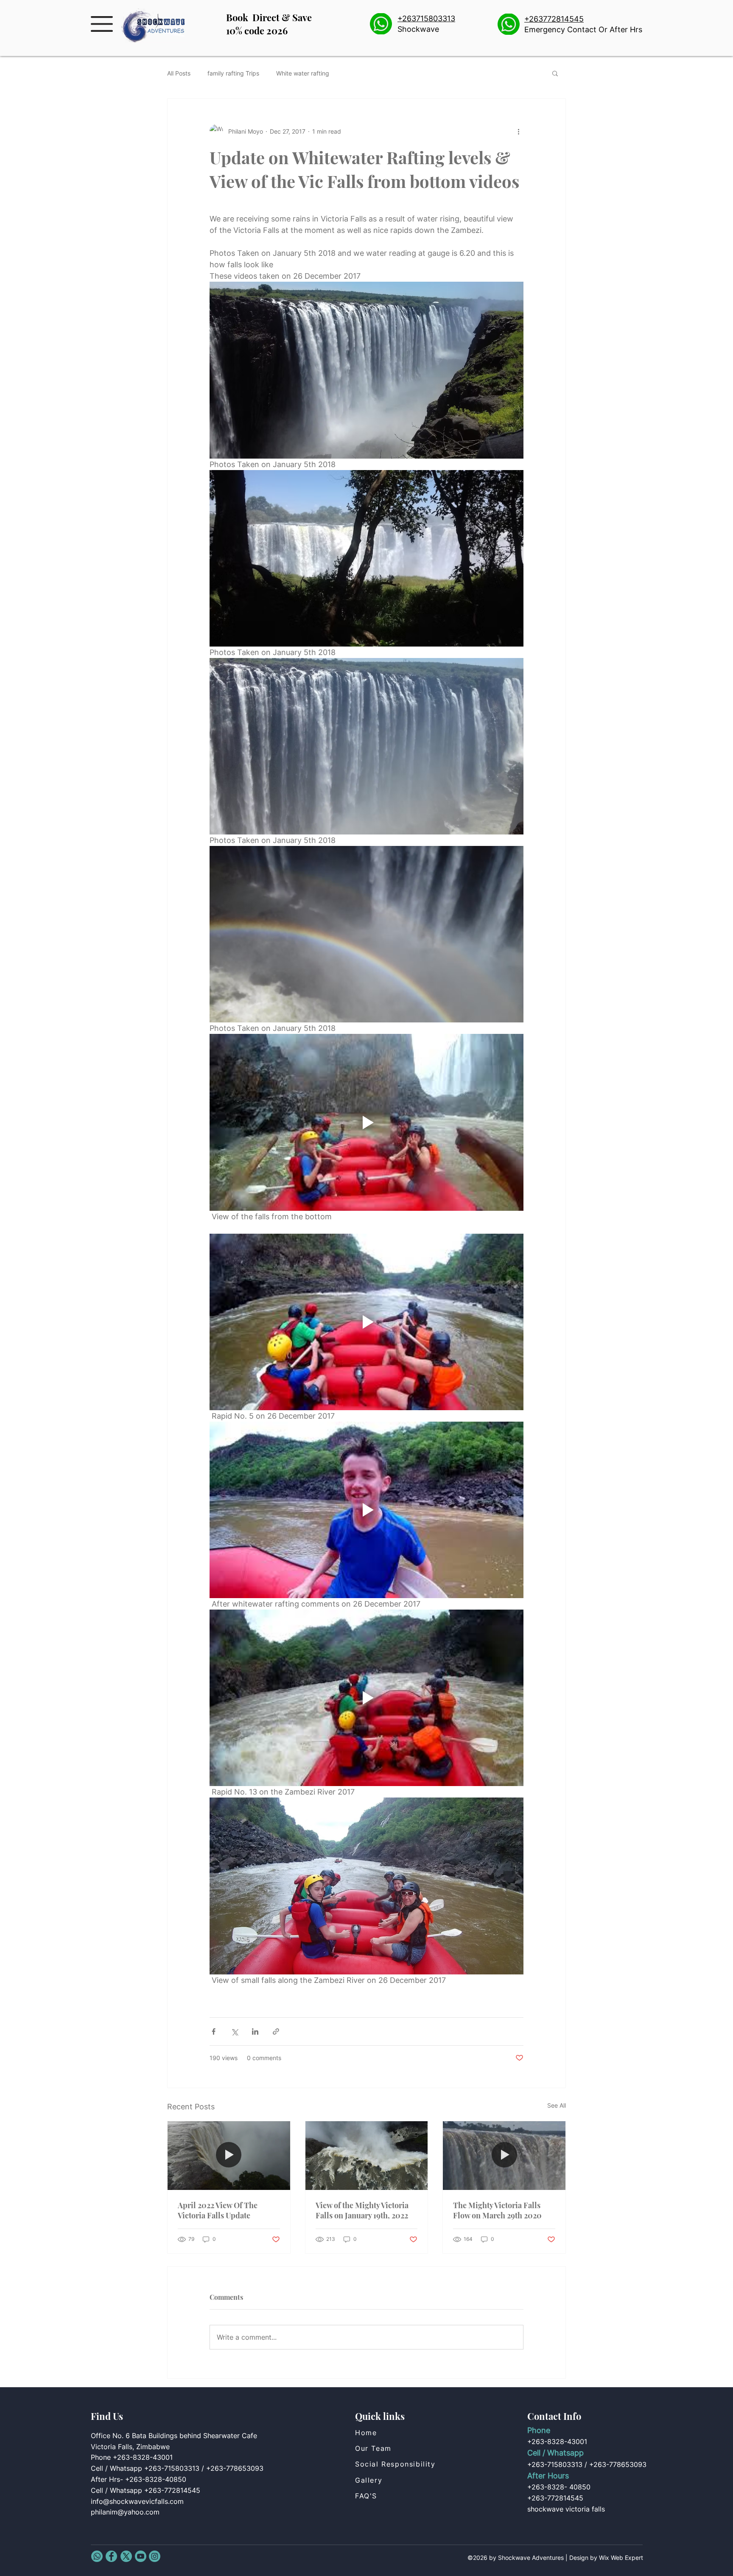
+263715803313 (426, 18)
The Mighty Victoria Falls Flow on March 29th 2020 (497, 2210)
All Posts (179, 73)
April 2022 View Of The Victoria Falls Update (218, 2210)
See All (557, 2105)
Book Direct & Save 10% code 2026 (269, 24)
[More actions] (518, 131)
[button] (102, 24)
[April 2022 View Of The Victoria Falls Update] (229, 2156)
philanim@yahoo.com (125, 2512)
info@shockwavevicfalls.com (137, 2501)
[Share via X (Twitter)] (234, 2031)
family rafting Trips (233, 73)
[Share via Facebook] (214, 2031)
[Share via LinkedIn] (255, 2031)
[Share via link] (276, 2031)
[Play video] (366, 1122)
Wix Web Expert (621, 2558)
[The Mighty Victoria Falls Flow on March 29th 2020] (504, 2156)
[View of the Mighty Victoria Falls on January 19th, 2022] (367, 2156)
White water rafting (303, 73)
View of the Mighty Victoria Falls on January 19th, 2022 (362, 2210)
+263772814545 (554, 19)
